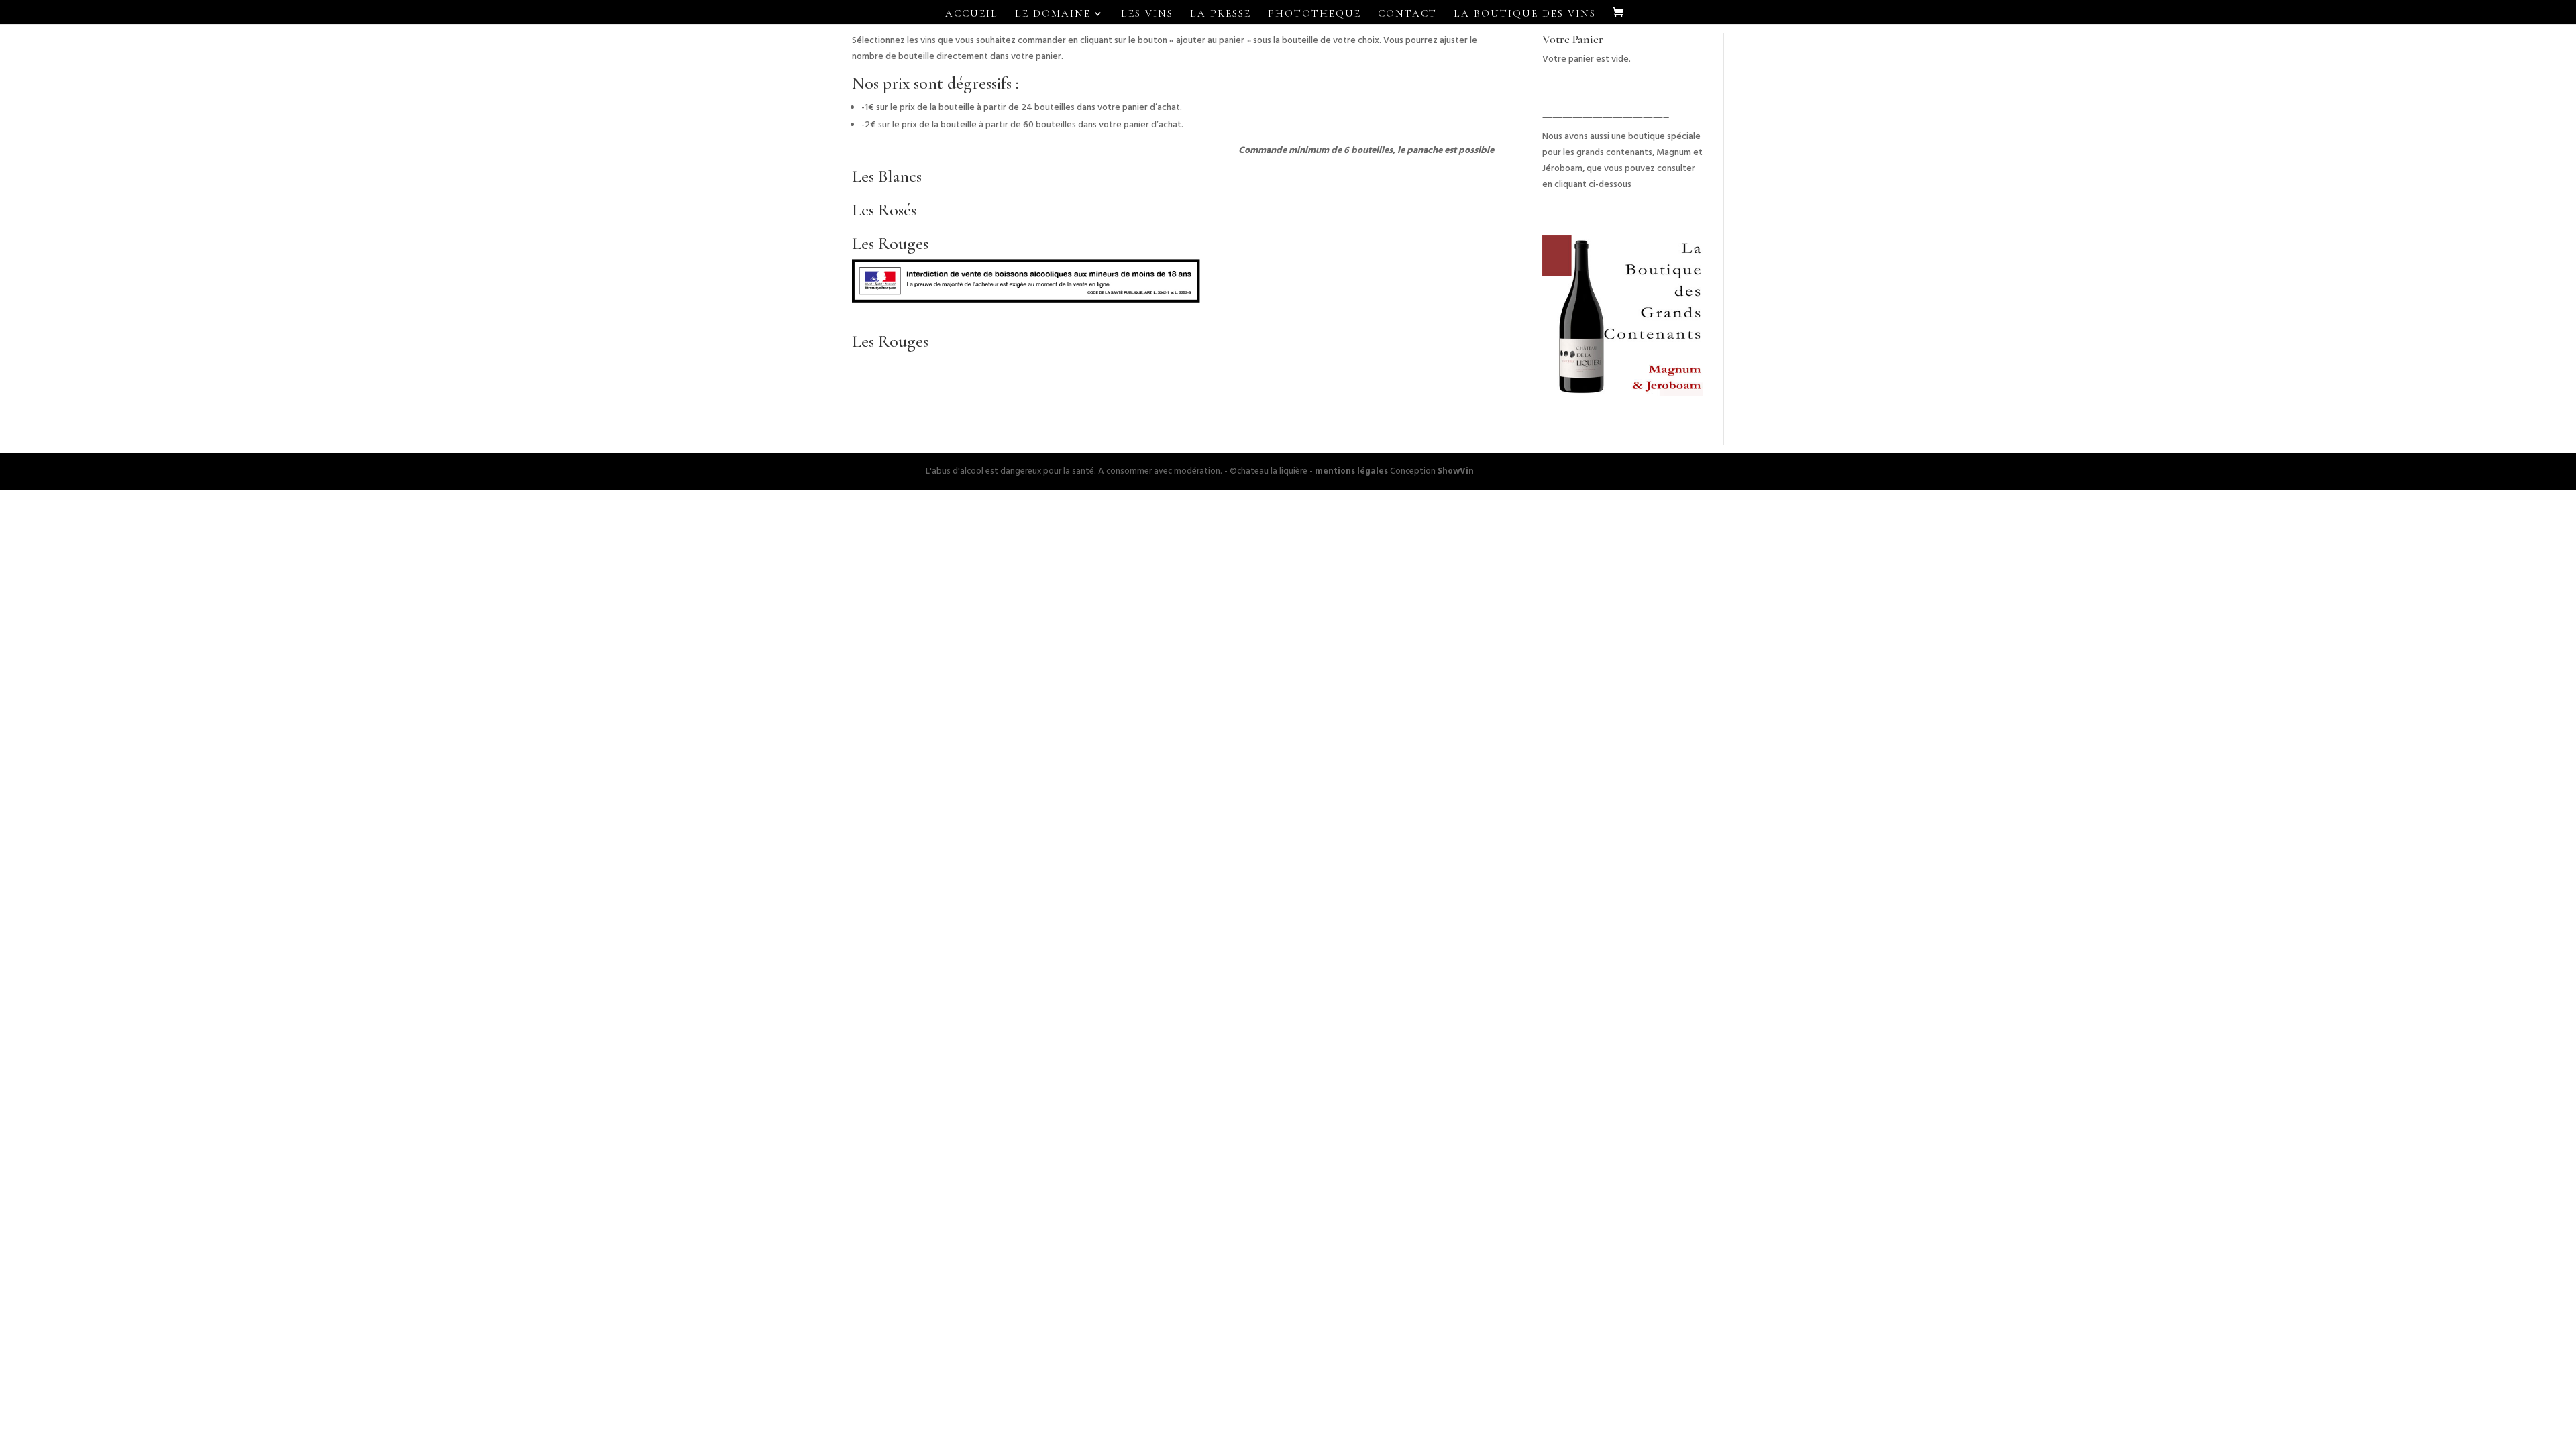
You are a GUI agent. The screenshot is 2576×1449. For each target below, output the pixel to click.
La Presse (1221, 14)
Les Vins (1147, 14)
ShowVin (1456, 471)
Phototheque (1314, 14)
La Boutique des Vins (1525, 14)
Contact (1407, 14)
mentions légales (1351, 471)
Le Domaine (1053, 14)
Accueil (972, 14)
